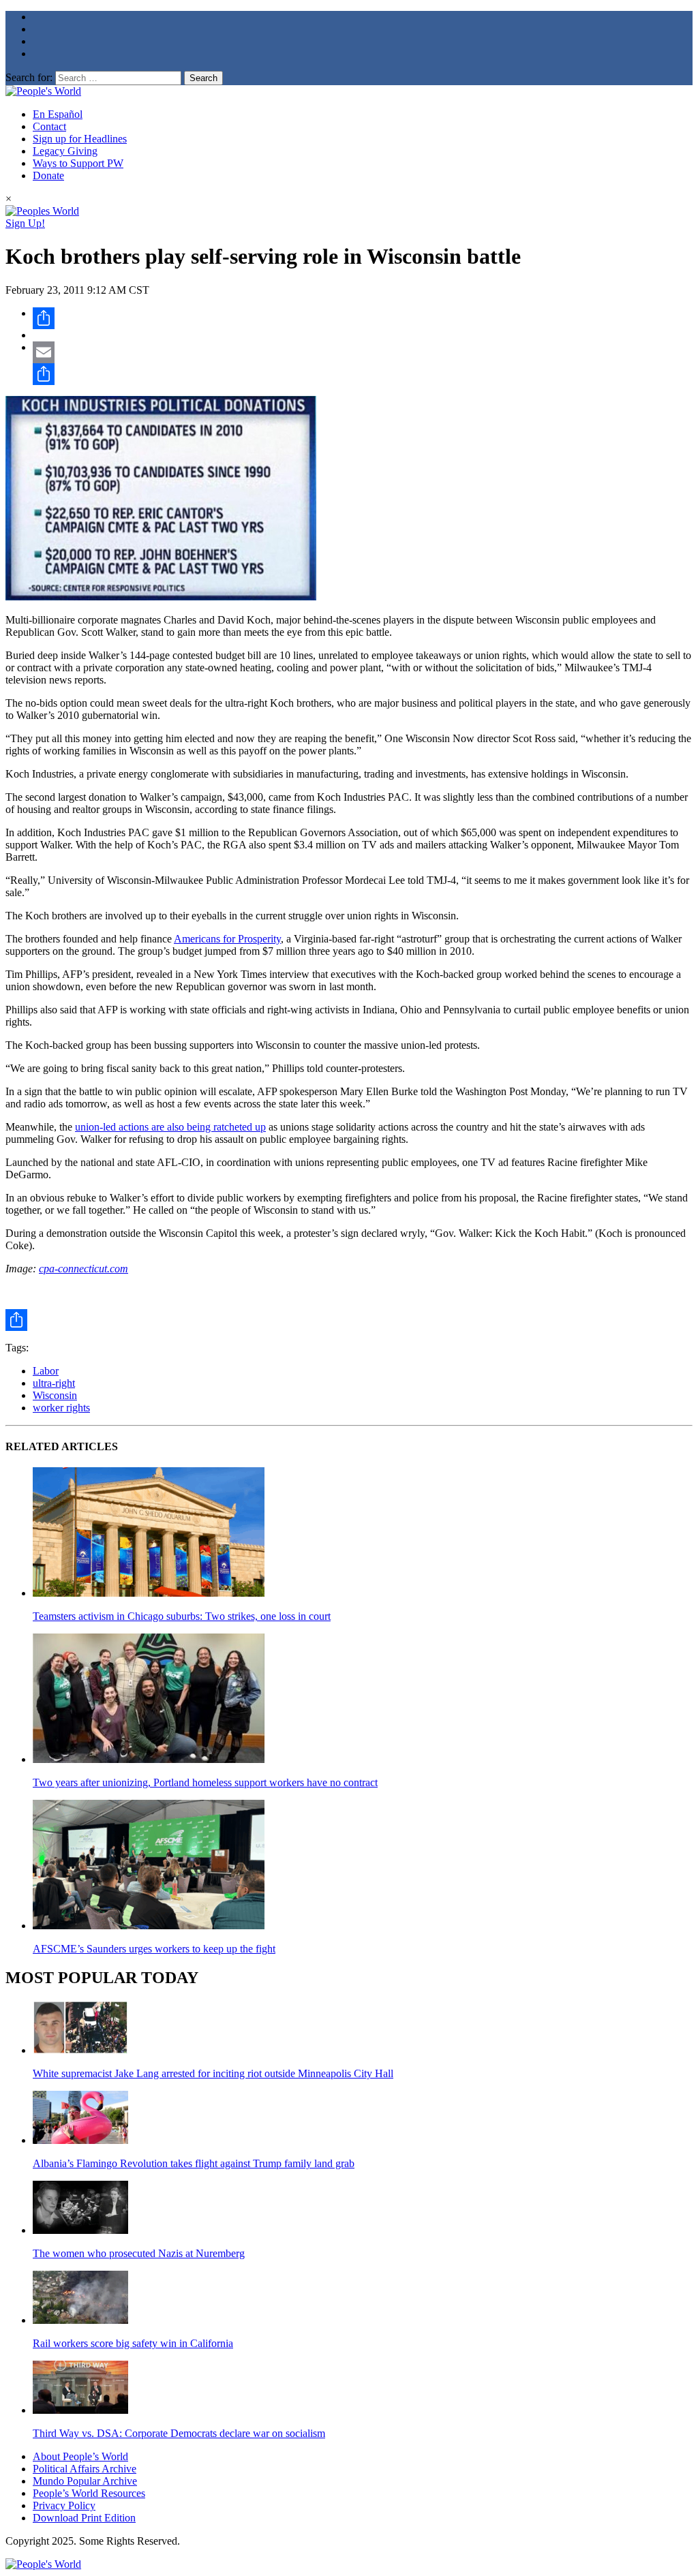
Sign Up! (25, 223)
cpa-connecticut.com (84, 1269)
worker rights (61, 1408)
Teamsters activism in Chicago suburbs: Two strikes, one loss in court (182, 1616)
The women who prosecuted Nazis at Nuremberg (139, 2253)
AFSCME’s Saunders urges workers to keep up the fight (154, 1949)
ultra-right (54, 1383)
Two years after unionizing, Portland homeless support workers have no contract (205, 1782)
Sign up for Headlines (80, 139)
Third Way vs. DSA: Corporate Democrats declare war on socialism (179, 2433)
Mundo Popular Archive (85, 2481)
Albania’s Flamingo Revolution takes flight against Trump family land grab (194, 2163)
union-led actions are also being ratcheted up (170, 1127)
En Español (58, 114)
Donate (48, 175)
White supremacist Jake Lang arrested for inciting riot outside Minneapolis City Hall (213, 2073)
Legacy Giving (65, 151)
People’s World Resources (89, 2493)
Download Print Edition (84, 2518)
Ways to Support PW (78, 163)
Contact (49, 126)
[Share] (363, 318)
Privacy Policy (64, 2505)
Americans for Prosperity (227, 939)
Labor (46, 1371)
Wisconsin (55, 1395)
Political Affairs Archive (85, 2469)
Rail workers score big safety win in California (133, 2343)
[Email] (363, 352)
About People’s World (80, 2456)
